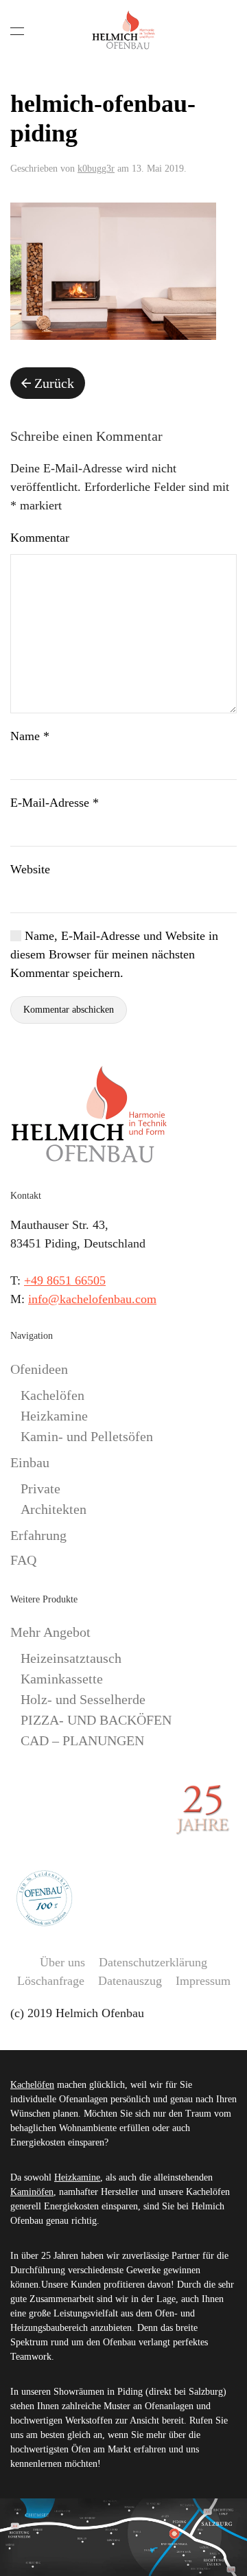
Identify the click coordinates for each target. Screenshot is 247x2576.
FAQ (23, 1560)
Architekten (54, 1509)
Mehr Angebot (50, 1632)
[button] (17, 31)
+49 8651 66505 (65, 1280)
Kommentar (40, 538)
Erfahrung (38, 1535)
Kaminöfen (32, 2192)
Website (30, 869)
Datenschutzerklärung (153, 1962)
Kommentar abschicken (69, 1010)
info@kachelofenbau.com (92, 1299)
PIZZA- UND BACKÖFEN (96, 1720)
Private (40, 1488)
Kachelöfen (52, 1395)
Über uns (62, 1962)
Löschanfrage (51, 1981)
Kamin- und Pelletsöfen (87, 1436)
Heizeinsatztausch (71, 1658)
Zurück (54, 383)
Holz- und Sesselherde (83, 1699)
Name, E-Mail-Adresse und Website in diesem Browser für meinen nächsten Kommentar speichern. (114, 954)
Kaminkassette (62, 1679)
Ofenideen (39, 1369)
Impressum (203, 1981)
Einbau (30, 1462)
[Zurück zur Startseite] (123, 31)
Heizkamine (54, 1416)
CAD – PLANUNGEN (82, 1740)
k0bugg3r (96, 169)
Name (30, 736)
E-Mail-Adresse (55, 803)
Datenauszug (130, 1981)
